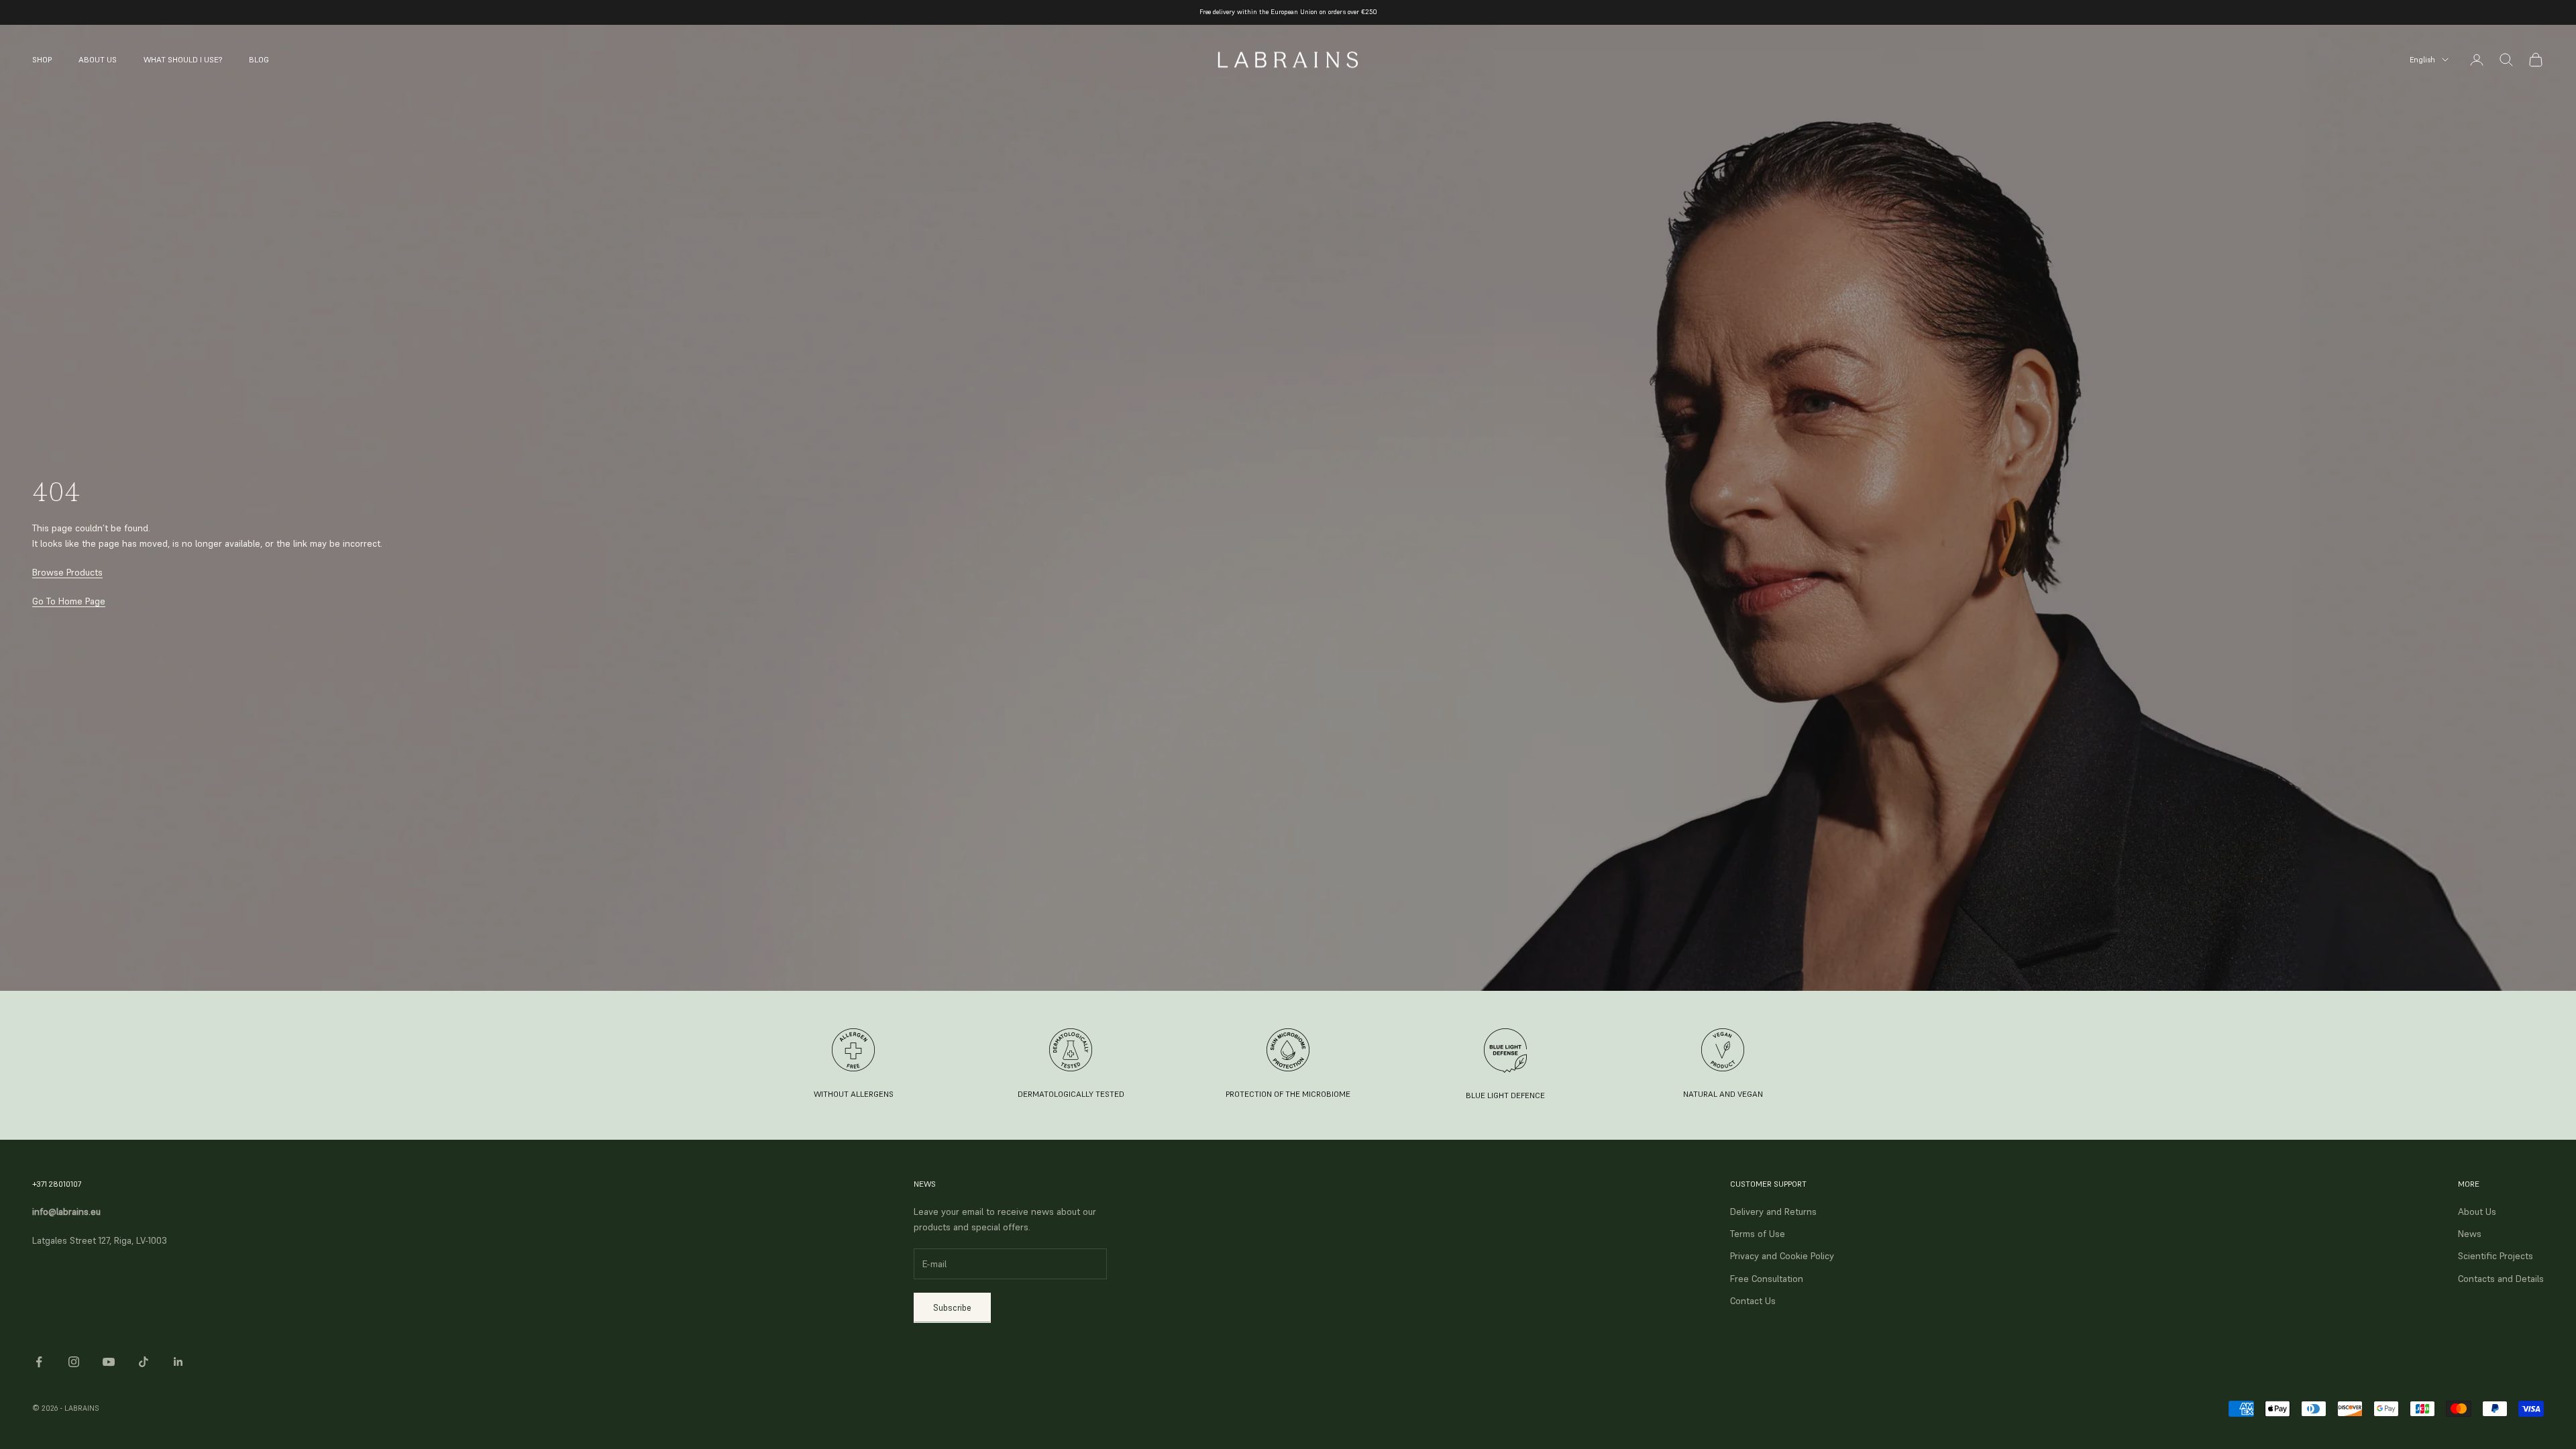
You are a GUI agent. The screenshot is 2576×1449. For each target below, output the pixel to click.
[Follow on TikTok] (144, 1362)
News (2470, 1234)
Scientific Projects (2495, 1256)
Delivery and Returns (1773, 1212)
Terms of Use (1758, 1234)
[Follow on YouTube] (109, 1362)
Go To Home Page (69, 601)
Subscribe (952, 1308)
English (2422, 60)
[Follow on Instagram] (74, 1362)
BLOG (259, 59)
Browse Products (67, 572)
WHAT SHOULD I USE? (183, 59)
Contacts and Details (2501, 1279)
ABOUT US (98, 59)
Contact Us (1753, 1301)
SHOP (42, 59)
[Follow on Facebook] (39, 1362)
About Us (2477, 1212)
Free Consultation (1767, 1279)
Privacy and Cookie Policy (1782, 1256)
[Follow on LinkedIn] (178, 1362)
